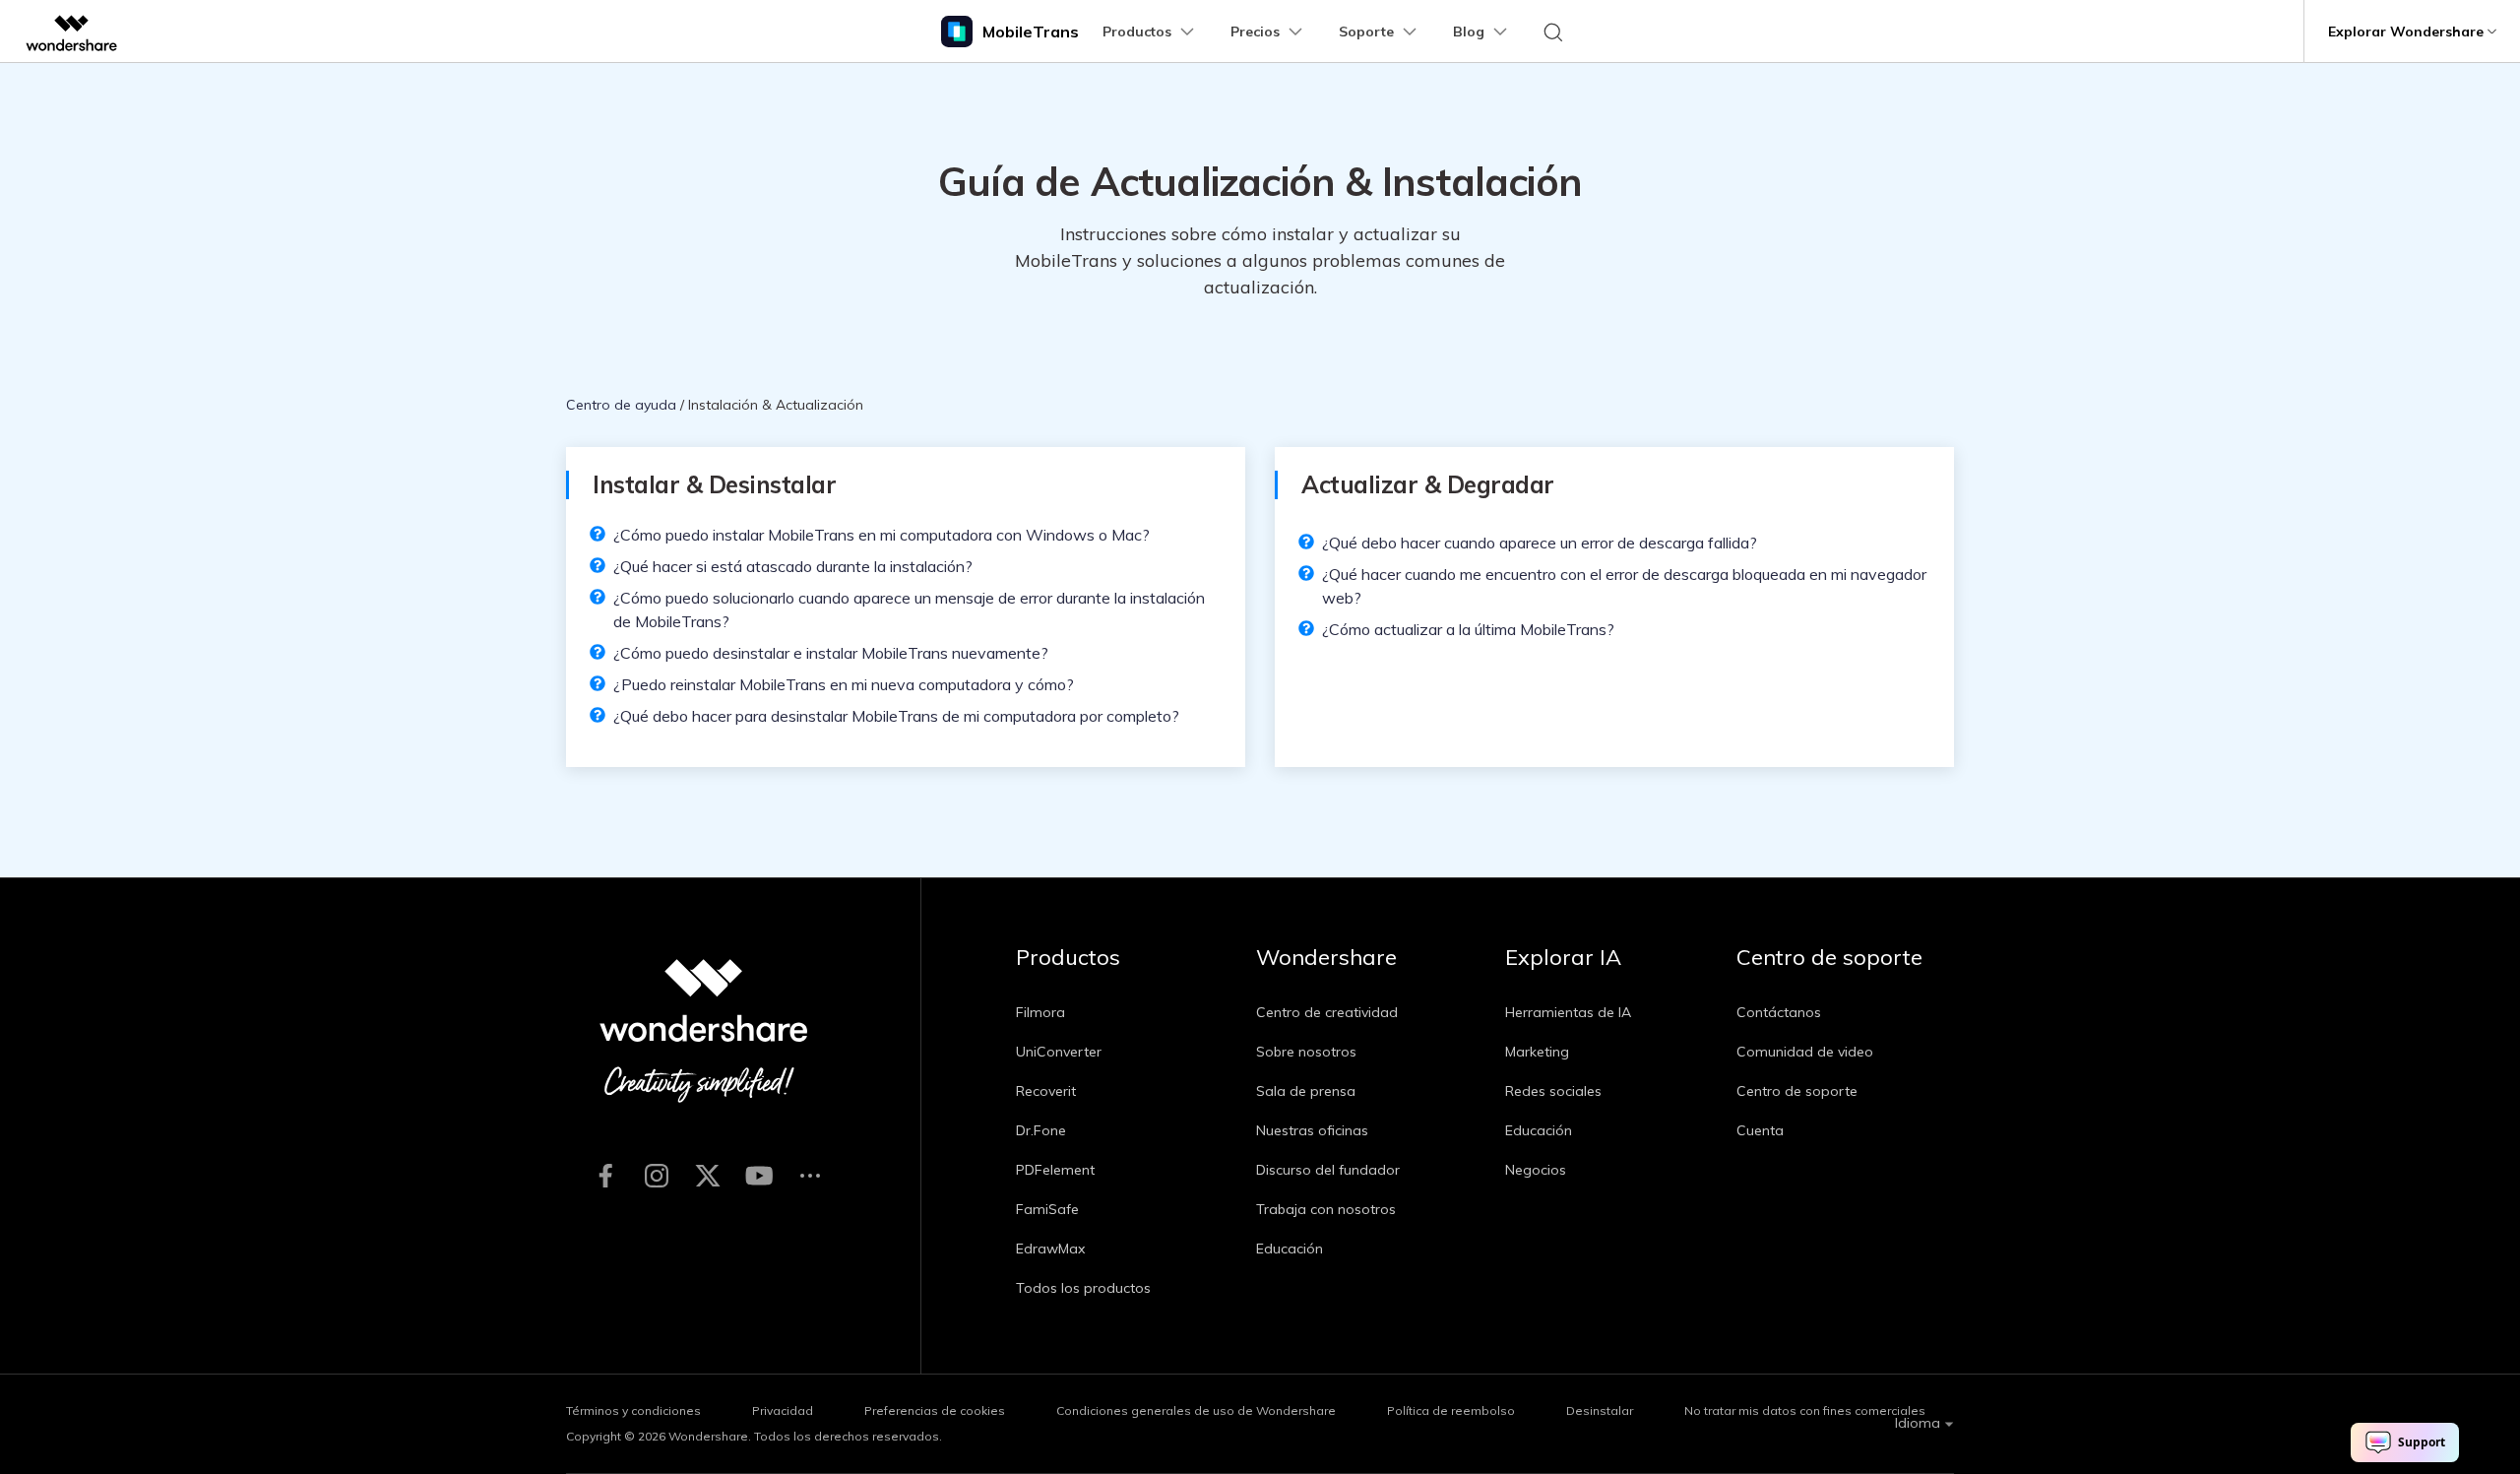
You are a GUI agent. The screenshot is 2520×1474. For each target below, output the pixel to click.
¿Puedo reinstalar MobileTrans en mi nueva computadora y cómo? (844, 684)
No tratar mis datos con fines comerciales (1805, 1410)
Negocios (1536, 1170)
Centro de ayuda (621, 405)
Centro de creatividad (1327, 1012)
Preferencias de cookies (935, 1410)
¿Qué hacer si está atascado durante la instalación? (793, 566)
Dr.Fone (1041, 1130)
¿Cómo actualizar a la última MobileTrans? (1468, 629)
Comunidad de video (1805, 1052)
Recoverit (1046, 1091)
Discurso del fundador (1328, 1170)
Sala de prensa (1306, 1091)
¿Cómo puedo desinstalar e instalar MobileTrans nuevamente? (831, 653)
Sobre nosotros (1306, 1052)
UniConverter (1059, 1052)
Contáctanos (1779, 1012)
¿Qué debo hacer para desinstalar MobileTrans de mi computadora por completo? (896, 716)
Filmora (1040, 1012)
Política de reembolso (1451, 1410)
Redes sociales (1553, 1091)
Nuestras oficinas (1312, 1130)
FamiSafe (1047, 1209)
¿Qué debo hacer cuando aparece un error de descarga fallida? (1540, 543)
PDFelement (1055, 1170)
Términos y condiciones (633, 1410)
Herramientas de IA (1568, 1012)
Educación (1290, 1249)
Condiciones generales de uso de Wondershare (1196, 1410)
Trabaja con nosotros (1326, 1209)
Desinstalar (1600, 1410)
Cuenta (1760, 1130)
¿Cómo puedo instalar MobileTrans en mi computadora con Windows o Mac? (882, 535)
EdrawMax (1050, 1249)
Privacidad (783, 1410)
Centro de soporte (1797, 1091)
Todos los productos (1083, 1288)
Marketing (1537, 1052)
